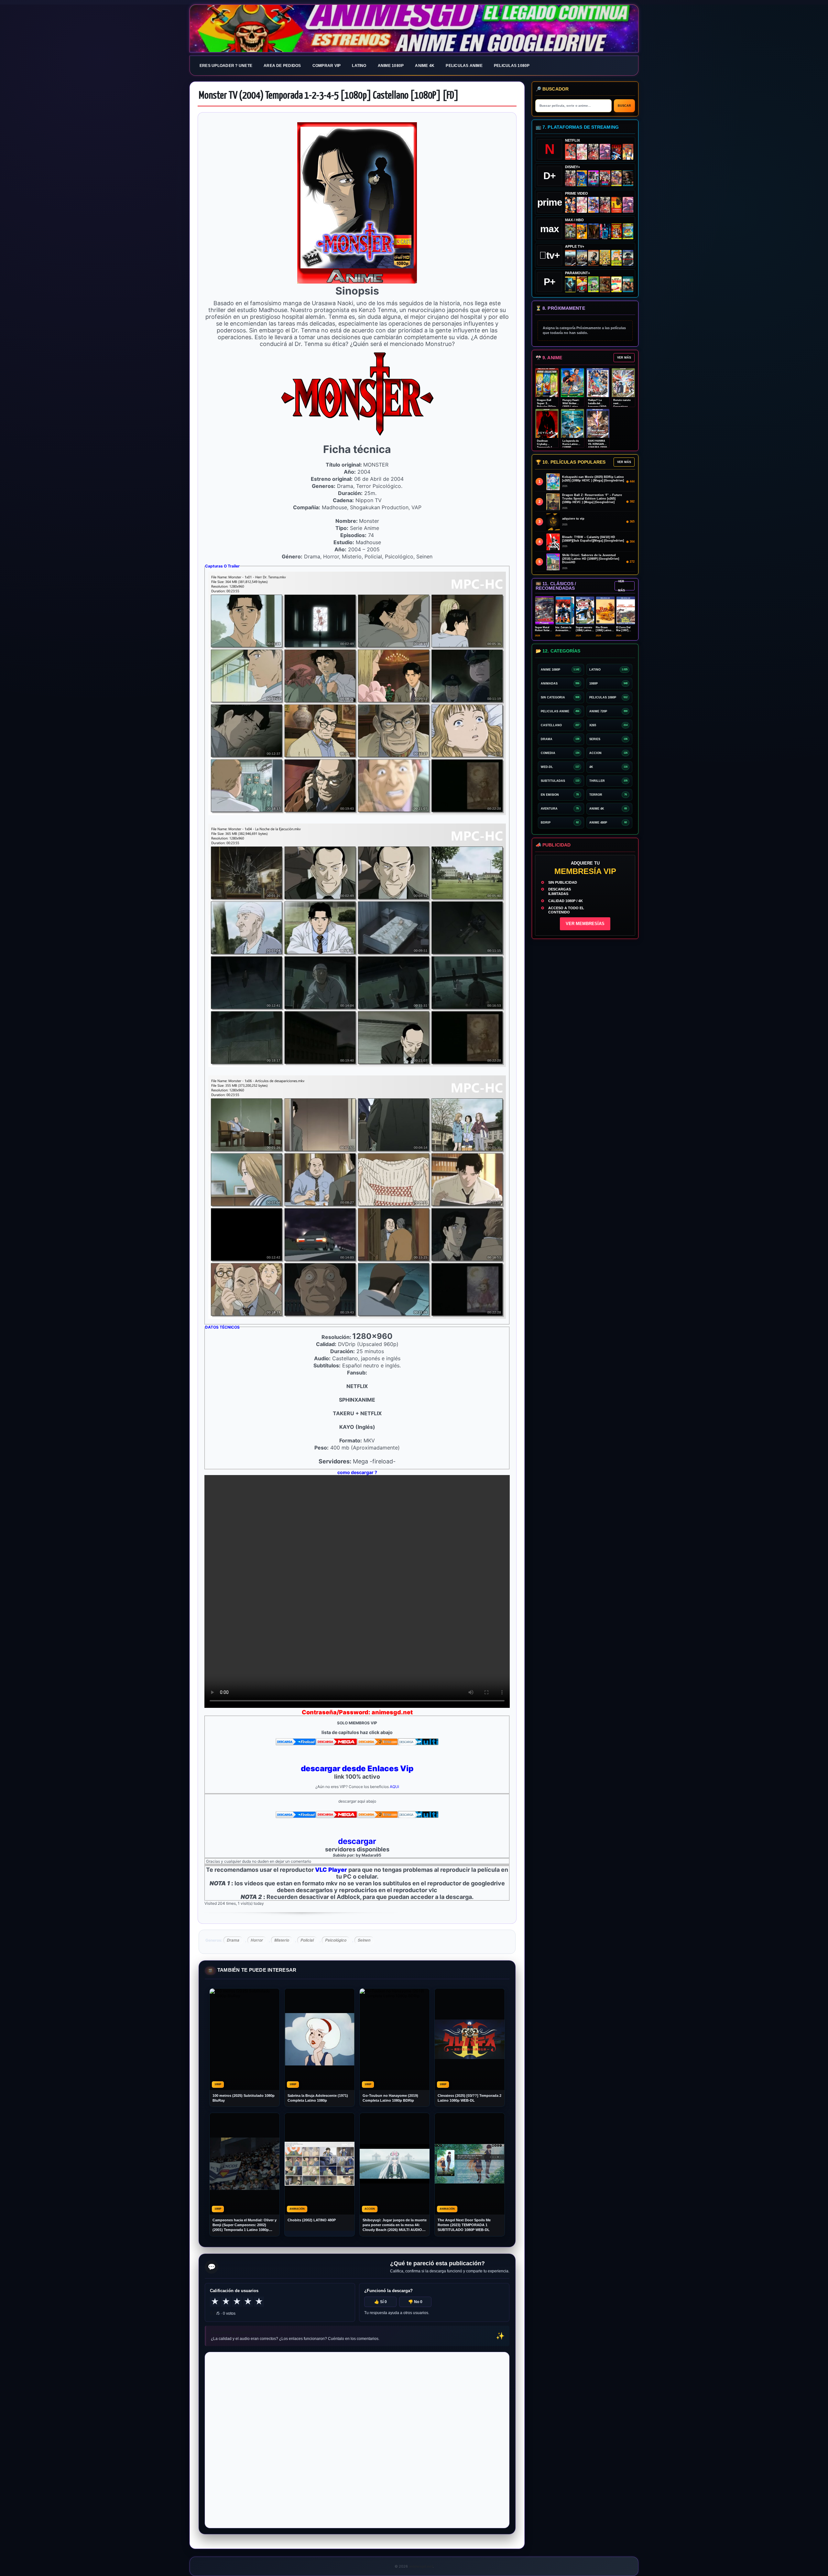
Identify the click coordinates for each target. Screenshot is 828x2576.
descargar (357, 1841)
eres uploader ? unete (226, 66)
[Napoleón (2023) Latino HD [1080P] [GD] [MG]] (628, 258)
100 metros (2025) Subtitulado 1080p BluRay (244, 2098)
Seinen (364, 1940)
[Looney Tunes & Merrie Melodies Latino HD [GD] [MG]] (617, 231)
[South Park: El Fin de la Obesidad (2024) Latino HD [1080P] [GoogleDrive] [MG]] (617, 284)
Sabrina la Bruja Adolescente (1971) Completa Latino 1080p (318, 2098)
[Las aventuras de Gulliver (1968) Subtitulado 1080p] (628, 152)
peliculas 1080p (512, 66)
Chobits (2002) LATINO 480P (312, 2220)
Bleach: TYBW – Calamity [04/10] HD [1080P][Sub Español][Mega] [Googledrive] (593, 539)
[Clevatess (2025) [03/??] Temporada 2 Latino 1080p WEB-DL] (593, 152)
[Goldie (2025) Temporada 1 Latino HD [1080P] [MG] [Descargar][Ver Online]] (617, 258)
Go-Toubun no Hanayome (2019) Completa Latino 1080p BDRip (390, 2098)
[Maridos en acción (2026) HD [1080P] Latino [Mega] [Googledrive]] (582, 231)
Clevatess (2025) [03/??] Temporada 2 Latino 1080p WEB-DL (469, 2098)
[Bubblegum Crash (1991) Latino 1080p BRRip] (617, 152)
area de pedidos (282, 66)
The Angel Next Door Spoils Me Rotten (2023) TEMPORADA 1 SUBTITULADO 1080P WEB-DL (464, 2225)
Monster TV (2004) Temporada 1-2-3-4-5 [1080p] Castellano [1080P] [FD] (329, 96)
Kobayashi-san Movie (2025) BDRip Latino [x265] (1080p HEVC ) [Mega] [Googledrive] (593, 479)
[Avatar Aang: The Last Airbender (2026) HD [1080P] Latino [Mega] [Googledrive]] (570, 284)
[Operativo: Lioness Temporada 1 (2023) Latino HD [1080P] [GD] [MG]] (605, 284)
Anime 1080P (391, 66)
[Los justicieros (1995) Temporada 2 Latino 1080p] (593, 205)
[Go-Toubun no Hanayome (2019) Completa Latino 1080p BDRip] (582, 152)
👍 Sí (381, 2302)
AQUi (394, 1787)
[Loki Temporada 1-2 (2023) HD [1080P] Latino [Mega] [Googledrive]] (628, 178)
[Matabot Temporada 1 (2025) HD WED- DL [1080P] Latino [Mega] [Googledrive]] (593, 258)
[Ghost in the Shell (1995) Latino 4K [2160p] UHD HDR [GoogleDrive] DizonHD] (605, 231)
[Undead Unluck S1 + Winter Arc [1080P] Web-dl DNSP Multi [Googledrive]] (605, 178)
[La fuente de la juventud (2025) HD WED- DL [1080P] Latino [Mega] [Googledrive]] (582, 258)
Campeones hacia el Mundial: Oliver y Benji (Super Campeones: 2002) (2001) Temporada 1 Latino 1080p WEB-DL (245, 2225)
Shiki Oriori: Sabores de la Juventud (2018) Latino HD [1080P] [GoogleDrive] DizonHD (591, 559)
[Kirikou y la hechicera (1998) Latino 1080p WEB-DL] (617, 205)
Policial (307, 1940)
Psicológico (336, 1940)
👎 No (415, 2302)
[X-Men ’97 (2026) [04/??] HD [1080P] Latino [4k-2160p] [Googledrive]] (582, 178)
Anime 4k (425, 66)
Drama (233, 1940)
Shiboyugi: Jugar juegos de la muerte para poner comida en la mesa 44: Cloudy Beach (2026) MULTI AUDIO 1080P (395, 2225)
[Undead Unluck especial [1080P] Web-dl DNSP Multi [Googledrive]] (593, 178)
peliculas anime (464, 66)
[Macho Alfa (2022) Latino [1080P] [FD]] (628, 284)
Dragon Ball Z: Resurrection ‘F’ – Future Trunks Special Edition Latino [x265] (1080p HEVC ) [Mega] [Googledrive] (592, 499)
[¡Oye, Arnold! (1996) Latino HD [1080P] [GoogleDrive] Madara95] (582, 284)
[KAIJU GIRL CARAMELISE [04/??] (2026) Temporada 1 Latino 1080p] (605, 152)
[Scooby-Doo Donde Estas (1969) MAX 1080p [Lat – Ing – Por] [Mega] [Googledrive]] (628, 231)
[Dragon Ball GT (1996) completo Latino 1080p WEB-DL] (570, 205)
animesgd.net (414, 29)
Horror (257, 1940)
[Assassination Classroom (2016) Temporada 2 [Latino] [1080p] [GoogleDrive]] (570, 231)
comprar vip (327, 66)
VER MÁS (624, 358)
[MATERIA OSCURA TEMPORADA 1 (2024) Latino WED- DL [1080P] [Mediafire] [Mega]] (570, 258)
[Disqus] (357, 2440)
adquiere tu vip (573, 519)
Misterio (282, 1940)
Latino (359, 66)
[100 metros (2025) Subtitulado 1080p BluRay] (570, 152)
